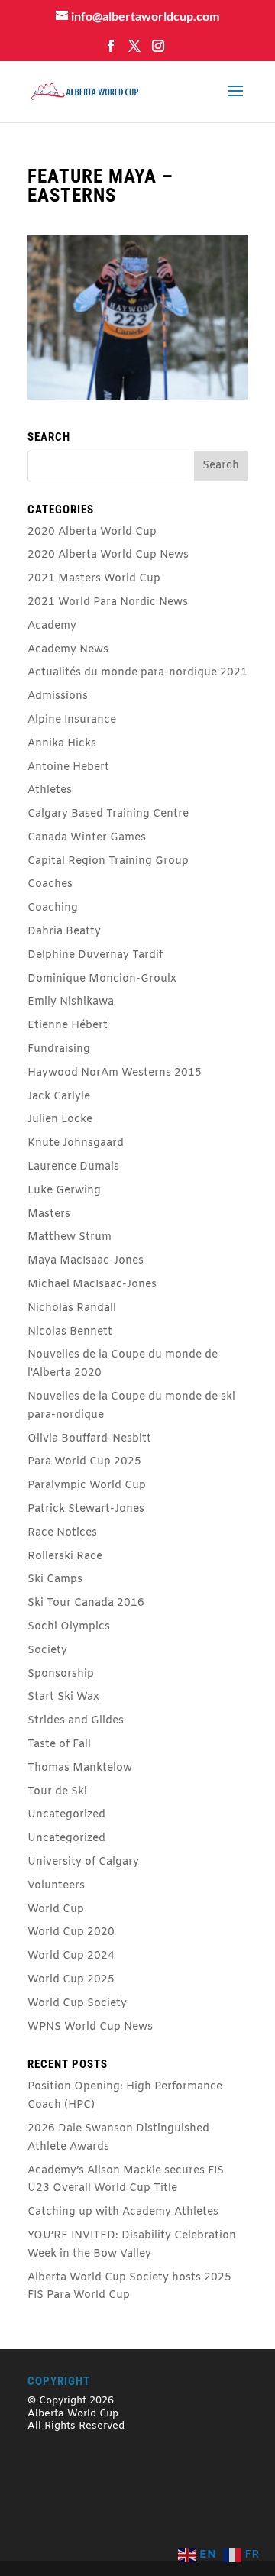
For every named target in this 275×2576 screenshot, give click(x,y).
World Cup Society (77, 2003)
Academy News (68, 650)
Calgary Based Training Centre (108, 814)
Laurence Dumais (73, 1167)
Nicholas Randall (72, 1308)
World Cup (56, 1909)
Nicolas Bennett (70, 1332)
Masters (49, 1214)
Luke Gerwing (64, 1191)
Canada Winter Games (87, 838)
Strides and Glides (76, 1721)
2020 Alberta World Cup (92, 532)
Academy (52, 626)
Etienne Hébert (68, 1026)
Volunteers (56, 1886)
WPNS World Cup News (90, 2027)
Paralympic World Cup (87, 1485)
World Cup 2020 (71, 1932)
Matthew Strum (70, 1237)
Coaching (53, 908)
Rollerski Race (65, 1557)
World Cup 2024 (71, 1956)
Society (47, 1650)
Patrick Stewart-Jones (86, 1509)
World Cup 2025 (71, 1980)
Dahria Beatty (64, 932)
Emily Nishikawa (71, 1002)
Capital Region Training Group (108, 861)
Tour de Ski (57, 1792)
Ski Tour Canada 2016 (86, 1603)
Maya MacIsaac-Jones (86, 1261)
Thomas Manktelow (80, 1768)
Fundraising (59, 1049)
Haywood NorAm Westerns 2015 (115, 1073)
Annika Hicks (62, 744)
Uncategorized (66, 1815)
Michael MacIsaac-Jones (92, 1285)
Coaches (50, 884)
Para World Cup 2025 (84, 1462)
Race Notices (62, 1533)
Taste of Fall (59, 1744)
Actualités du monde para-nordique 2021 (137, 673)
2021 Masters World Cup (94, 579)
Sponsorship (61, 1674)
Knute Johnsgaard (76, 1143)
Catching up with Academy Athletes (123, 2212)
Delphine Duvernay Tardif (95, 955)
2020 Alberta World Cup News (108, 555)
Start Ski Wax (63, 1697)
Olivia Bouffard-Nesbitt (89, 1439)
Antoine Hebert (68, 767)
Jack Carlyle (59, 1097)
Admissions (58, 696)
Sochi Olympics (69, 1627)
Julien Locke (60, 1120)
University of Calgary (83, 1862)
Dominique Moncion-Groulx (102, 979)
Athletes (50, 790)
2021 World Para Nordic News (108, 602)
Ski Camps (55, 1579)
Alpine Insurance (72, 720)
